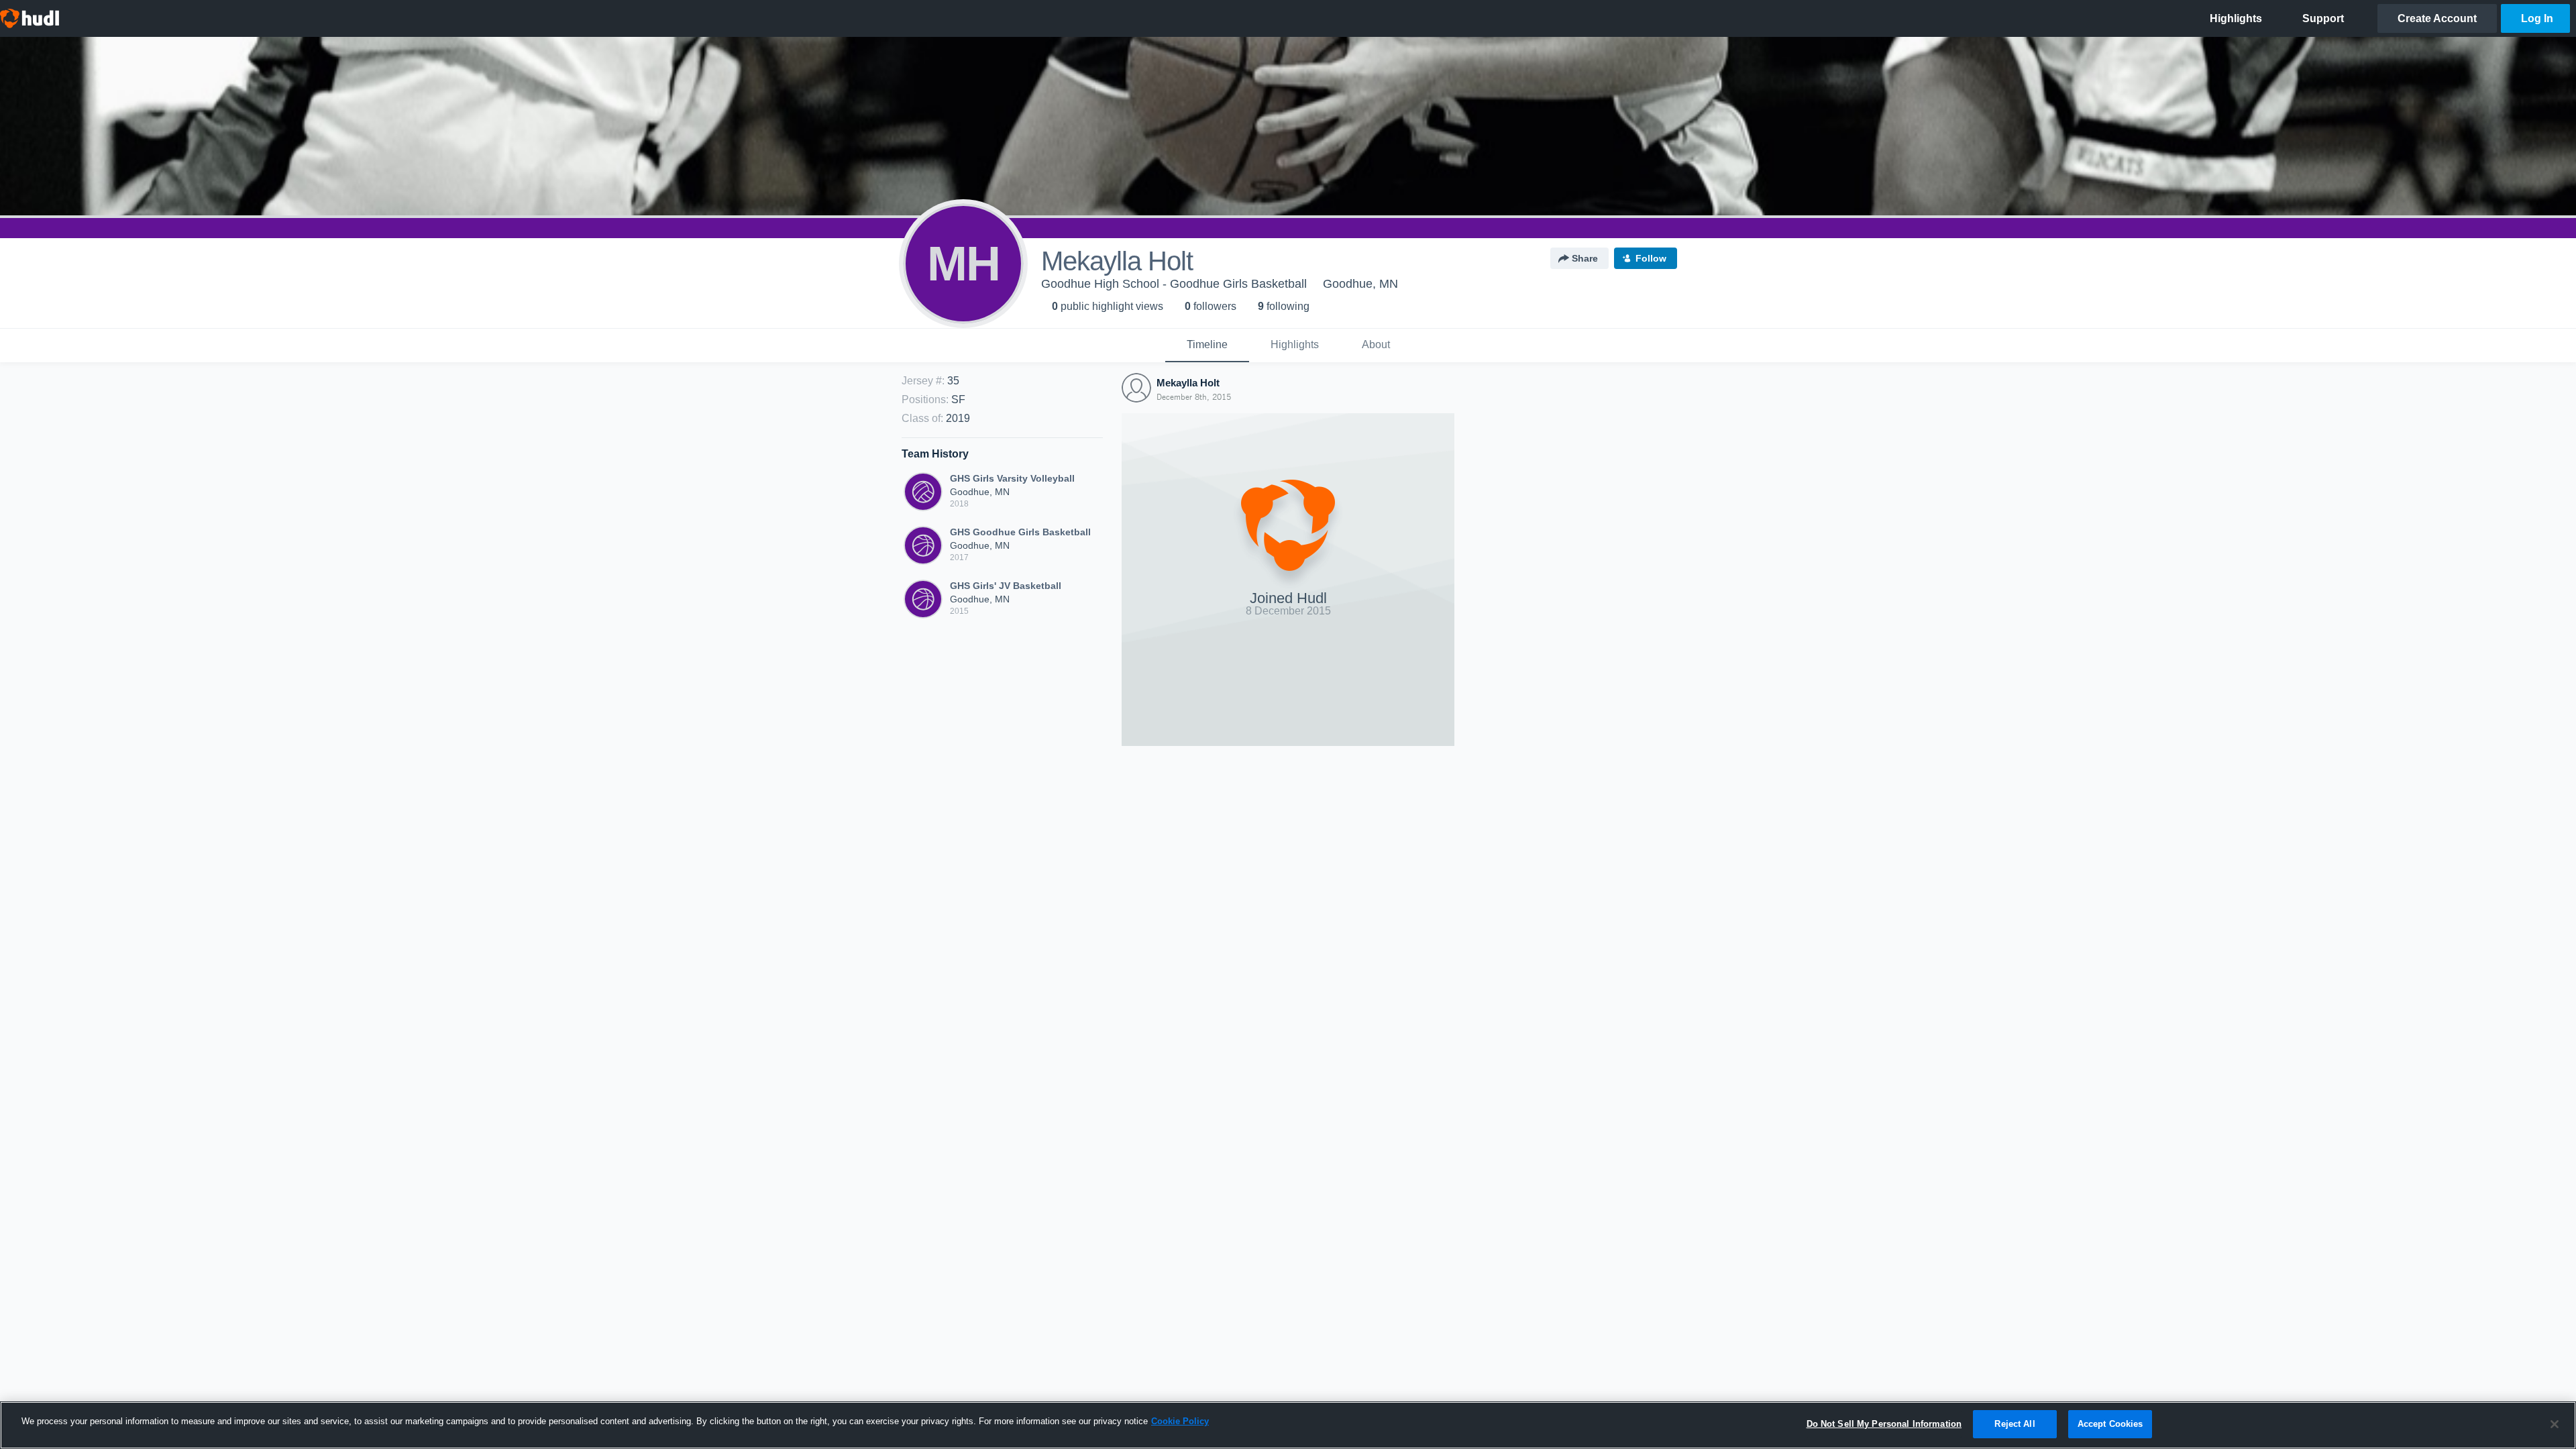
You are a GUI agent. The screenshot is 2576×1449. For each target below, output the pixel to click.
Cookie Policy (1180, 1421)
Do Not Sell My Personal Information (1884, 1424)
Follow (1651, 258)
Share (1585, 258)
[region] (1288, 1425)
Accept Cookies (2110, 1424)
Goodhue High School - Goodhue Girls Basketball (1174, 284)
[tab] (1207, 345)
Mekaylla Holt (1188, 383)
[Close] (2555, 1424)
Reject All (2015, 1424)
